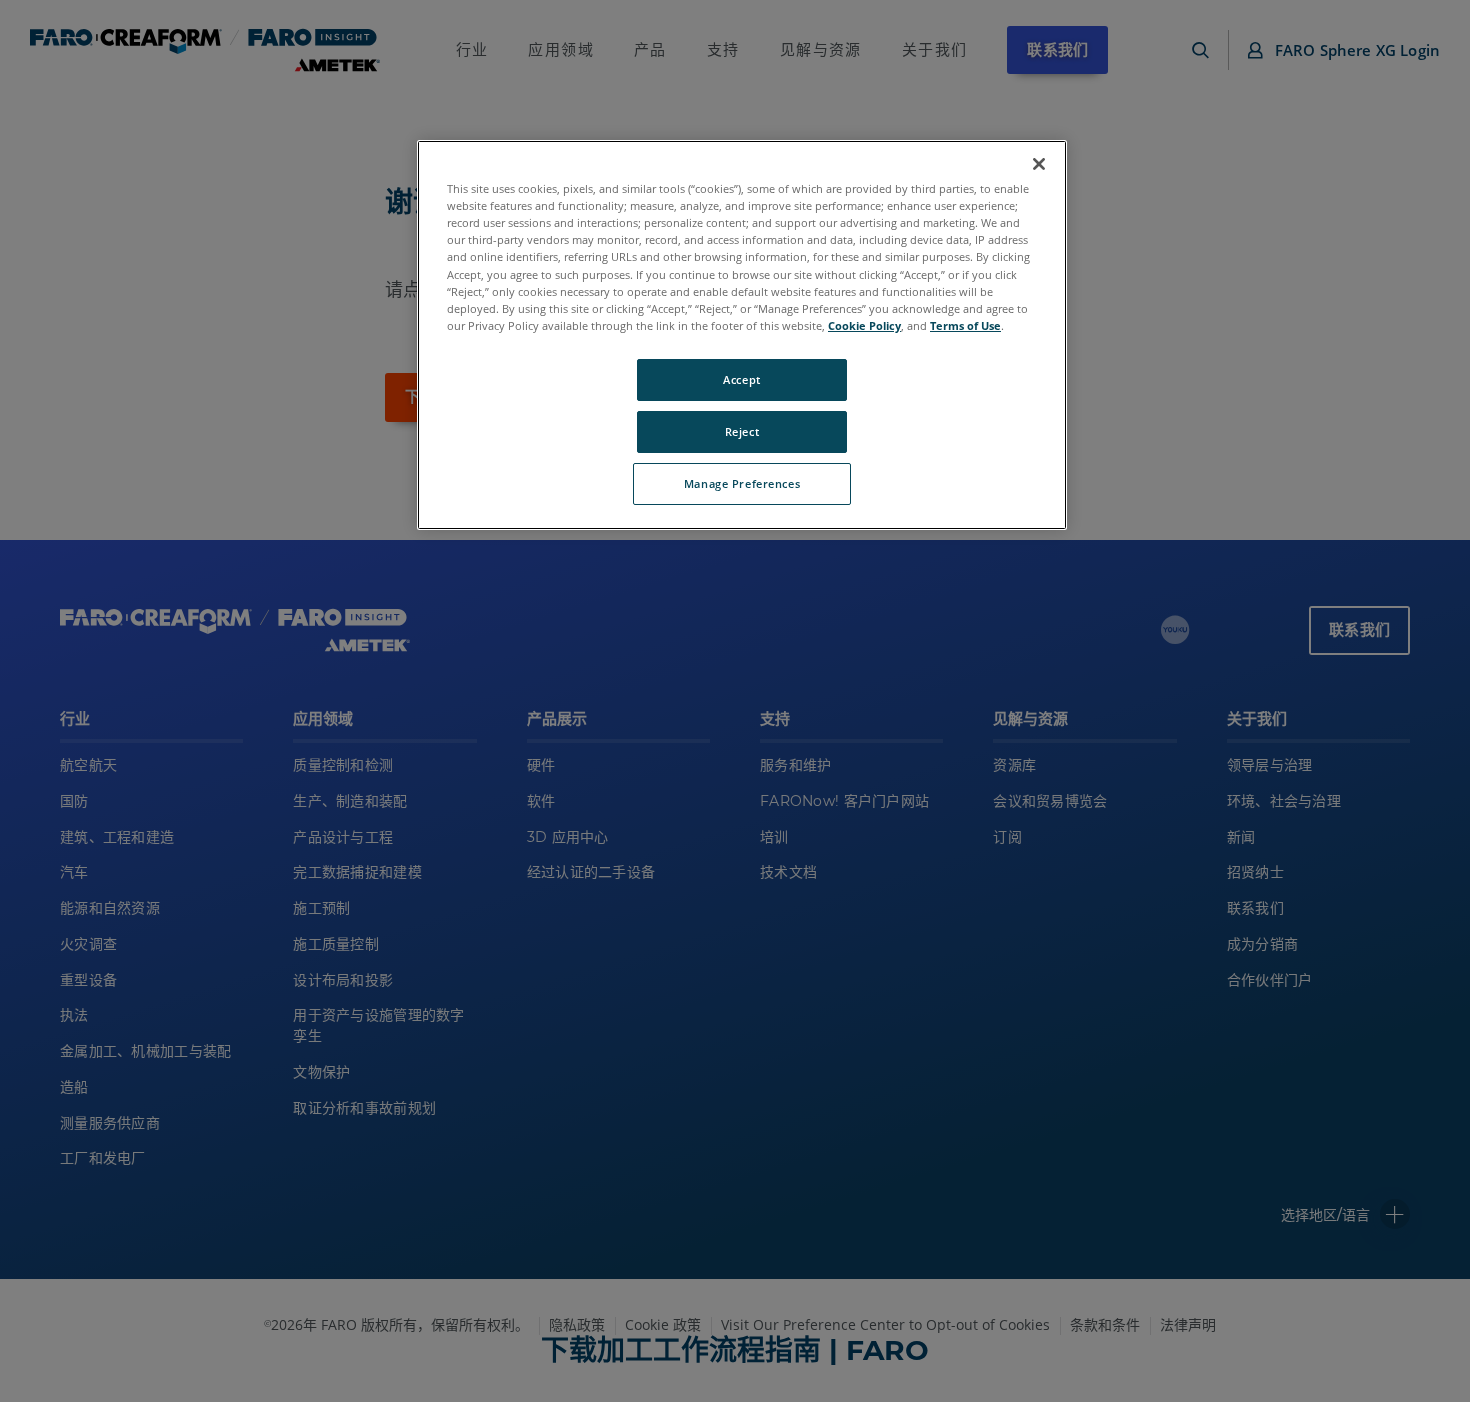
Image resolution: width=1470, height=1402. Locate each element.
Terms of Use (965, 325)
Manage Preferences (742, 483)
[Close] (1039, 164)
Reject (742, 431)
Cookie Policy (864, 325)
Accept (741, 379)
